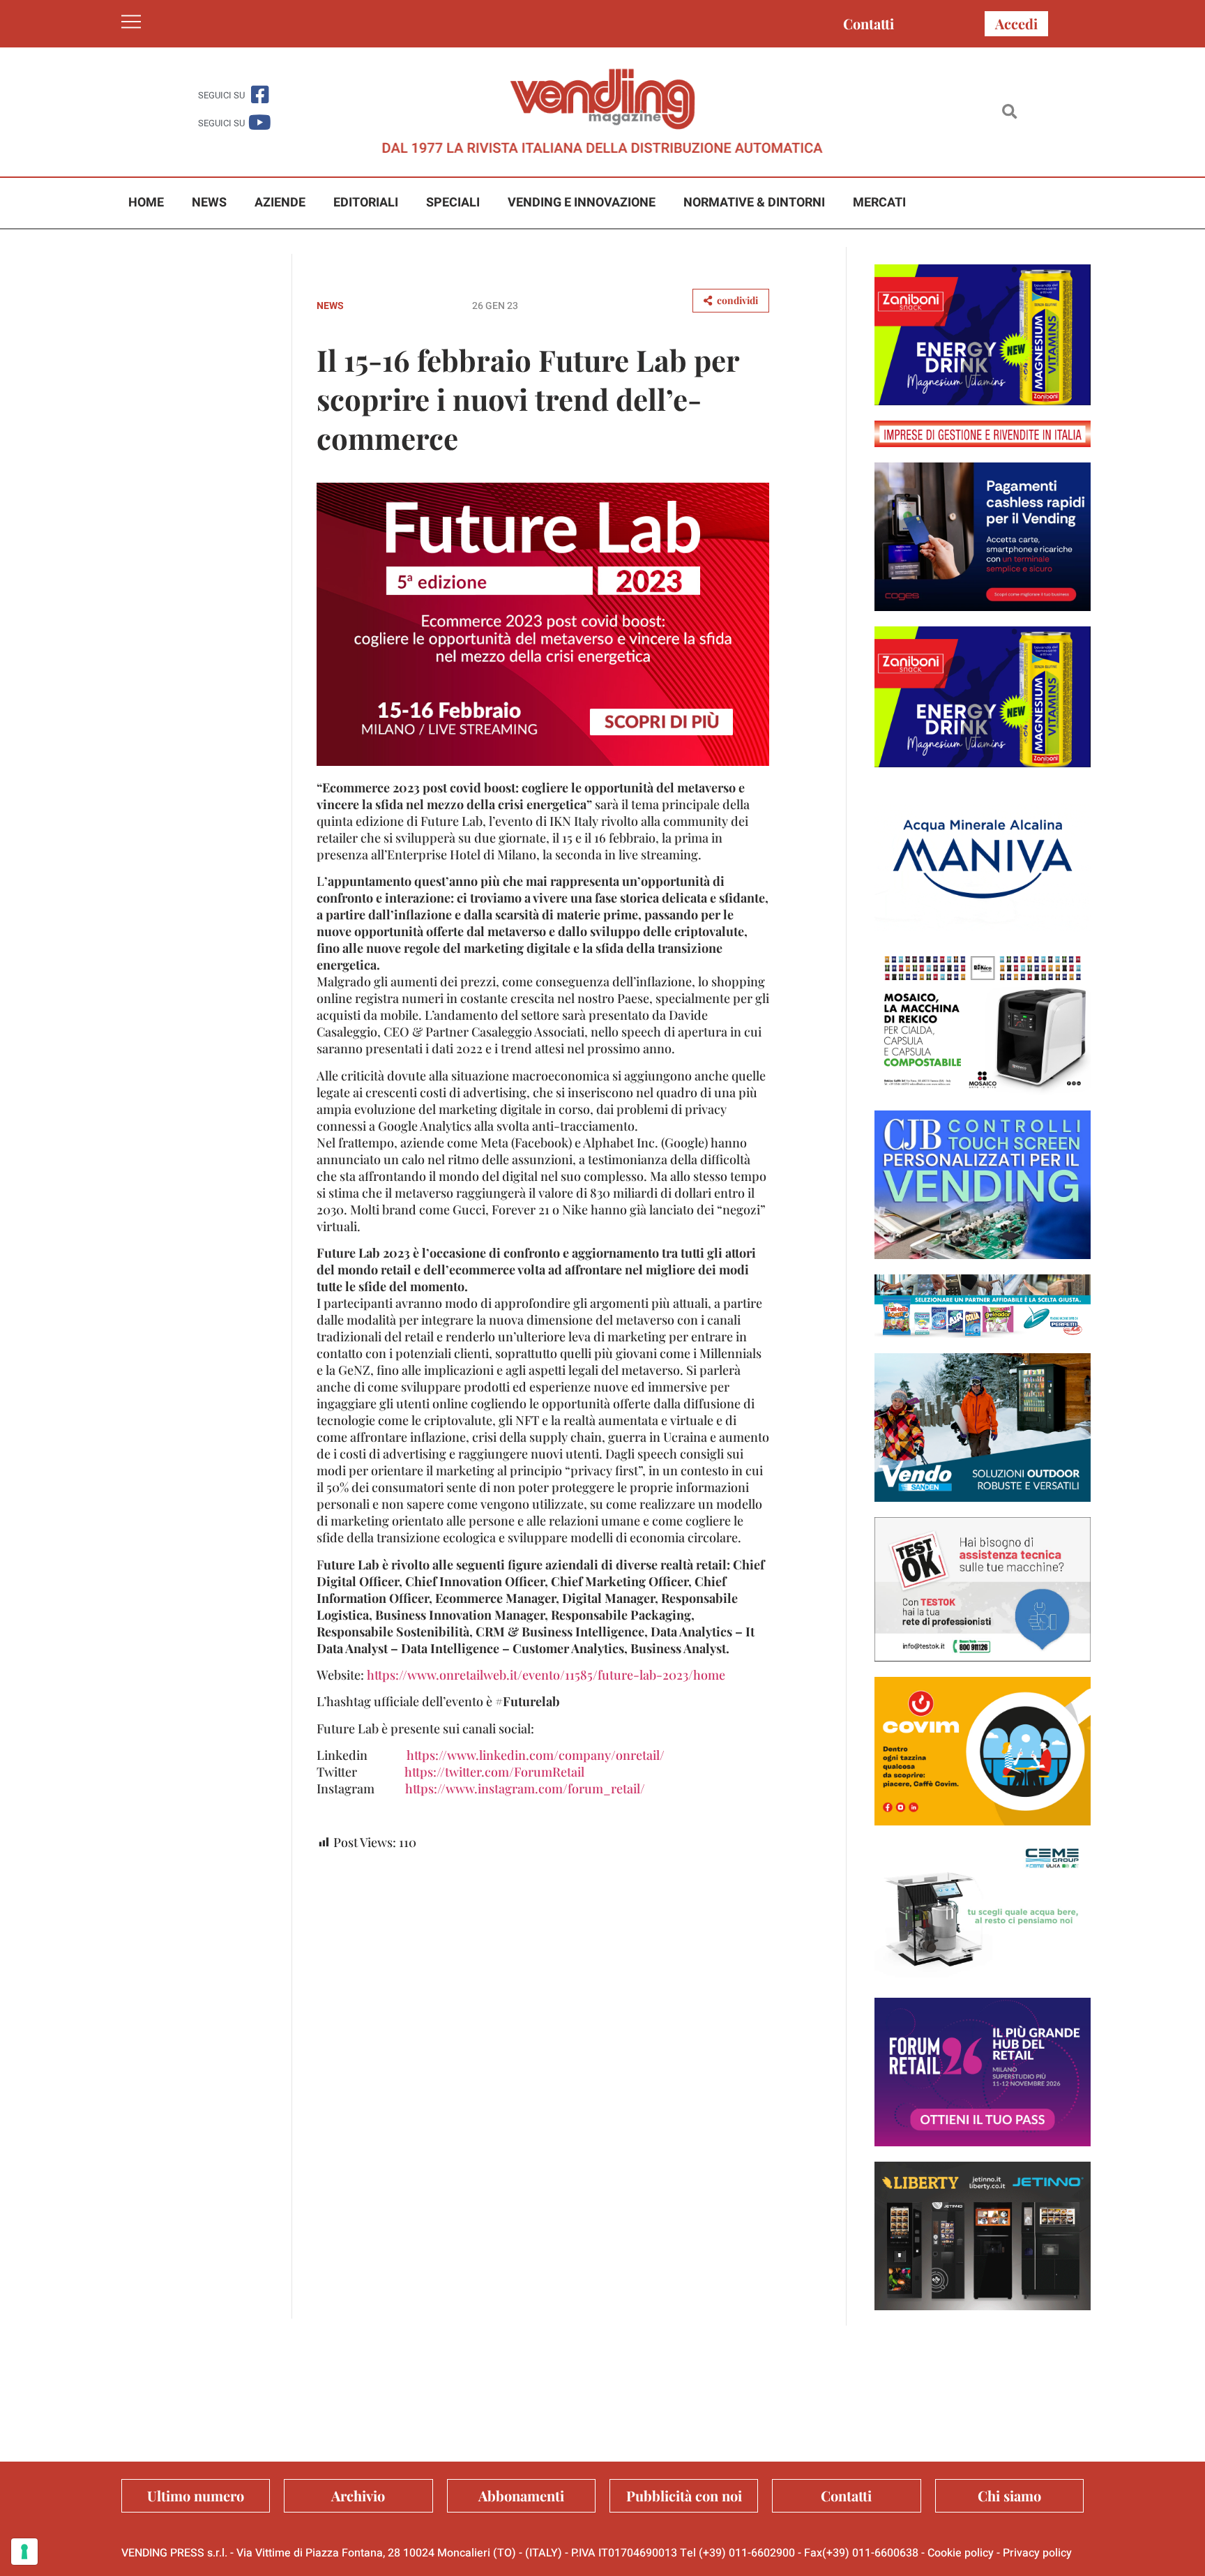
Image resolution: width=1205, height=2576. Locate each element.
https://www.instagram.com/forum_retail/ (525, 1788)
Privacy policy (1037, 2553)
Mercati (879, 203)
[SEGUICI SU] (260, 95)
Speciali (453, 203)
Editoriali (366, 203)
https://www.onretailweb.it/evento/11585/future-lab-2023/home (546, 1675)
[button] (1009, 112)
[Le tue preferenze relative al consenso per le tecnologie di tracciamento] (24, 2552)
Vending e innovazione (582, 203)
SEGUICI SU (221, 95)
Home (146, 203)
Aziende (280, 203)
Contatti (869, 23)
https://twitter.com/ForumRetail (494, 1772)
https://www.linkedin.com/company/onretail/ (536, 1755)
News (209, 203)
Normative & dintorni (754, 203)
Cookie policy (961, 2553)
